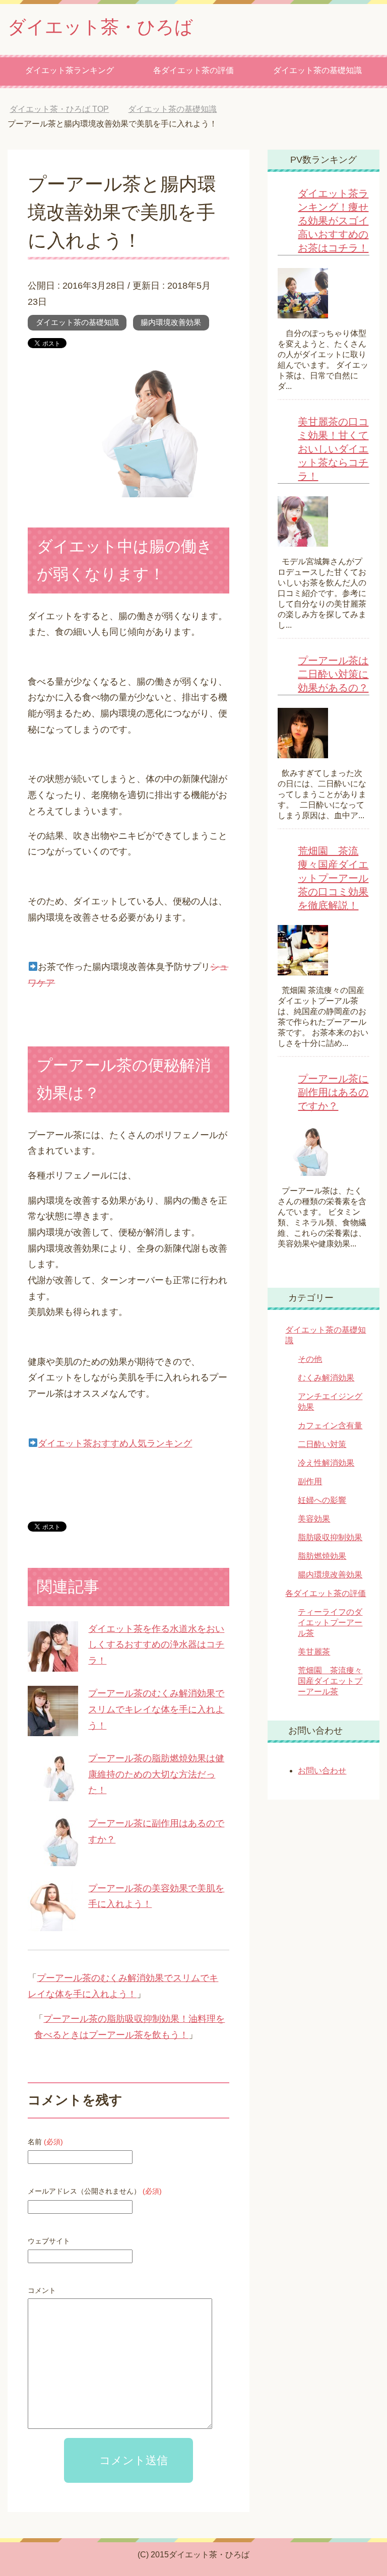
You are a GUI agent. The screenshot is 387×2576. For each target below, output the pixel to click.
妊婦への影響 (322, 1500)
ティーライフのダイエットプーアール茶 (330, 1623)
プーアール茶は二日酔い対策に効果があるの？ (333, 674)
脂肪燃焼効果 (322, 1556)
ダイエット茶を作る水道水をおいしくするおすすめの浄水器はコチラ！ (156, 1645)
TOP (67, 109)
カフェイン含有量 (330, 1426)
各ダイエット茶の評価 (193, 70)
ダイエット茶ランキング (70, 70)
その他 (310, 1359)
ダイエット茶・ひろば (100, 27)
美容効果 (314, 1519)
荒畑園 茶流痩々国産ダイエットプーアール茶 (330, 1681)
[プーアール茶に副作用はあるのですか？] (53, 1858)
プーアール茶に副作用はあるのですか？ (333, 1092)
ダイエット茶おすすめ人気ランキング (115, 1443)
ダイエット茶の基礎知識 (317, 70)
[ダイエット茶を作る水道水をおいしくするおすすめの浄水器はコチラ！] (53, 1663)
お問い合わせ (322, 1771)
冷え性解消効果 (326, 1463)
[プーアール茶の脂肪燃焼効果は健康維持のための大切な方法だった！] (53, 1793)
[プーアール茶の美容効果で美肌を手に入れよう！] (53, 1923)
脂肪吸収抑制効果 (330, 1537)
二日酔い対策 (322, 1444)
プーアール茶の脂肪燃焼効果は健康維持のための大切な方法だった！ (156, 1774)
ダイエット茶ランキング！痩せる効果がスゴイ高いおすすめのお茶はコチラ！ (333, 221)
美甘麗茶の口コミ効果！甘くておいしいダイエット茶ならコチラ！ (333, 449)
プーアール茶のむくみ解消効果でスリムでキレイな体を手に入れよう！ (156, 1709)
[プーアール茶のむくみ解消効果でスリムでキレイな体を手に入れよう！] (53, 1728)
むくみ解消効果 (326, 1378)
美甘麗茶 (314, 1652)
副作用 (310, 1481)
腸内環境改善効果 (171, 322)
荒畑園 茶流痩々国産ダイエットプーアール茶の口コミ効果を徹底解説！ (333, 878)
